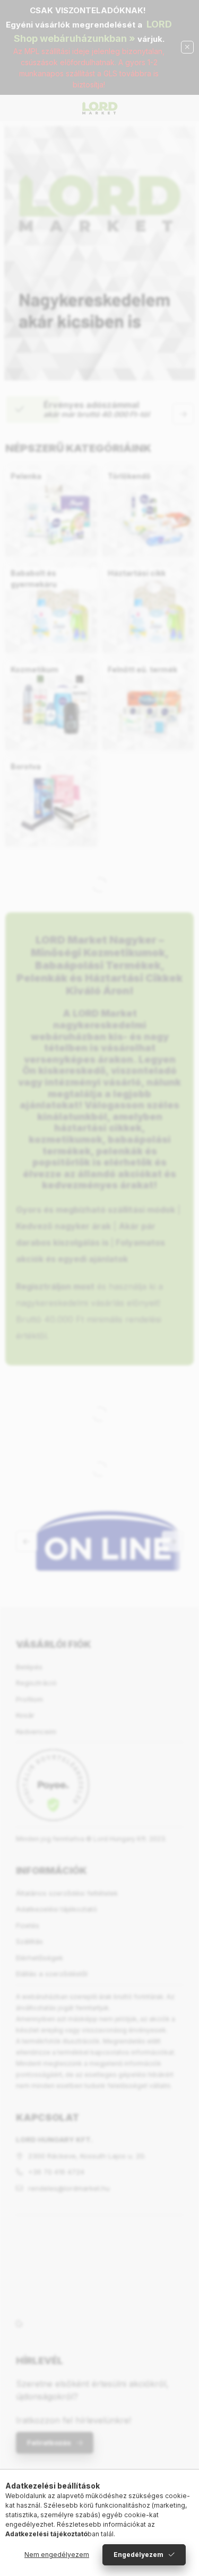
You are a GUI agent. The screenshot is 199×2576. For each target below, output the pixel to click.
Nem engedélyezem (57, 2555)
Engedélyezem (139, 2555)
